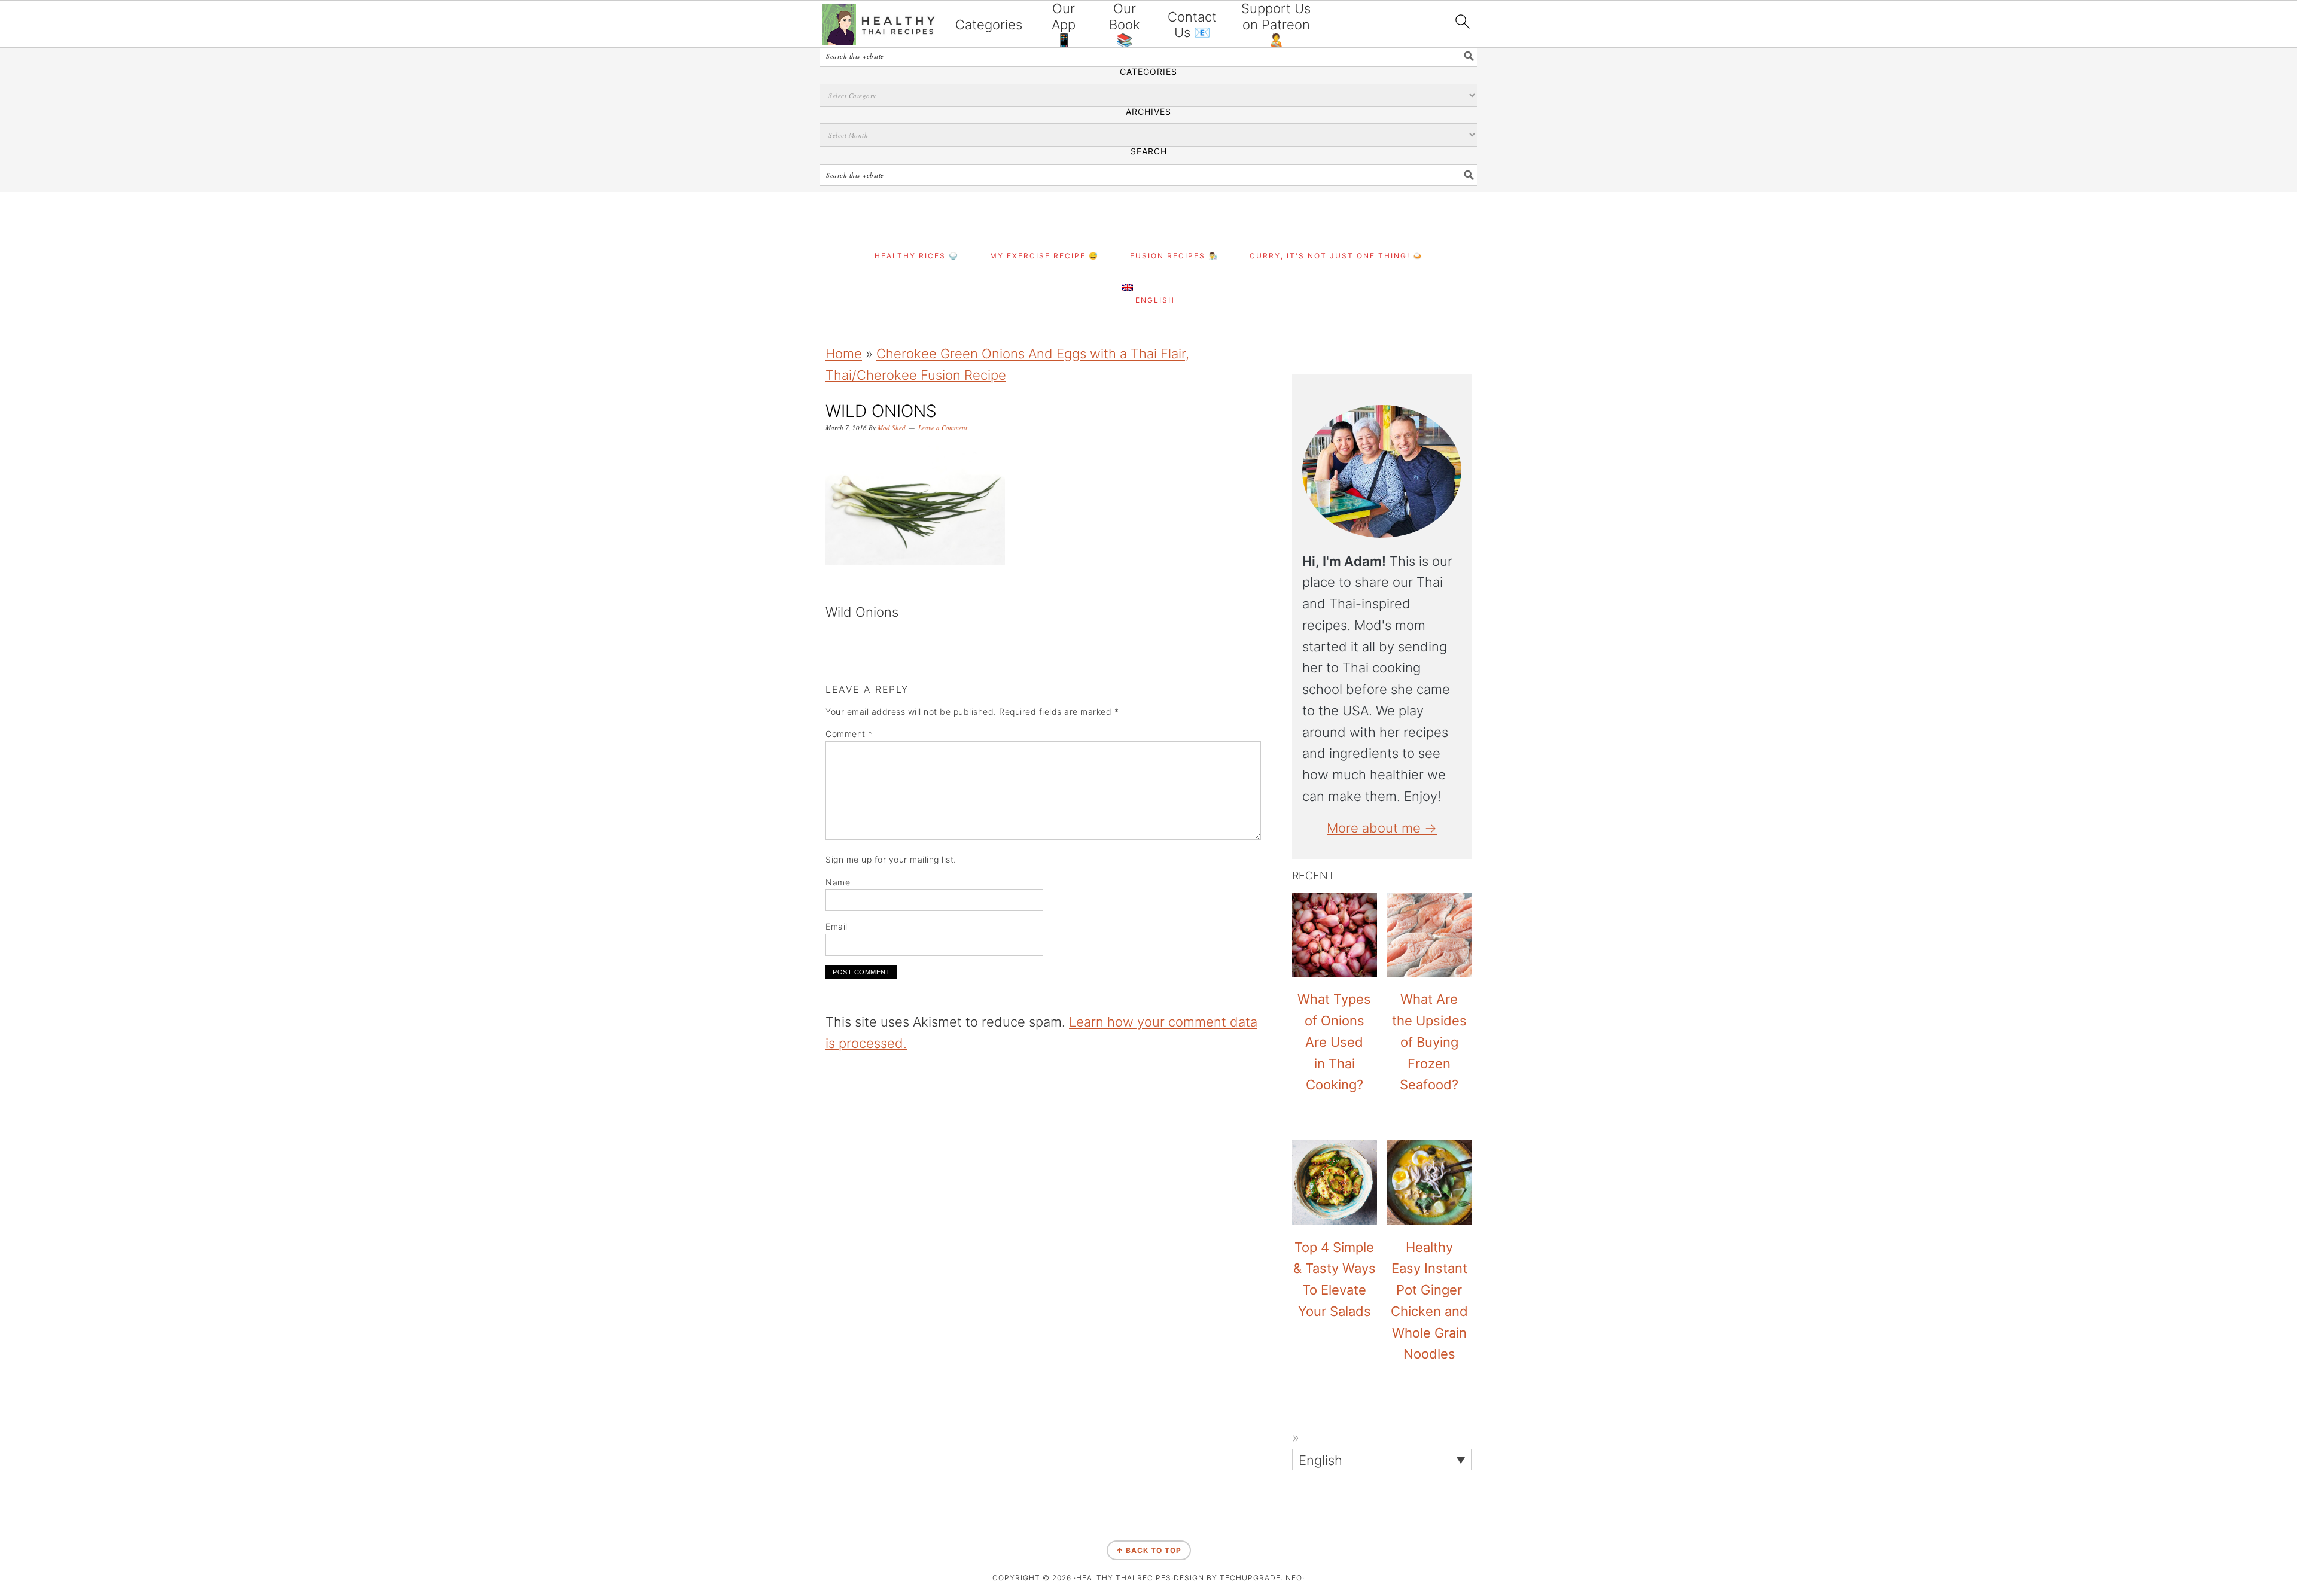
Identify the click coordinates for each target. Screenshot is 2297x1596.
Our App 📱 (1064, 24)
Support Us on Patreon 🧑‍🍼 (1276, 24)
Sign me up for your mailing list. (891, 859)
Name (838, 882)
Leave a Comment (943, 427)
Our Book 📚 (1125, 24)
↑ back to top (1149, 1550)
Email (837, 926)
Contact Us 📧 (1192, 25)
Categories (989, 25)
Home (844, 354)
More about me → (1382, 828)
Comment (849, 734)
